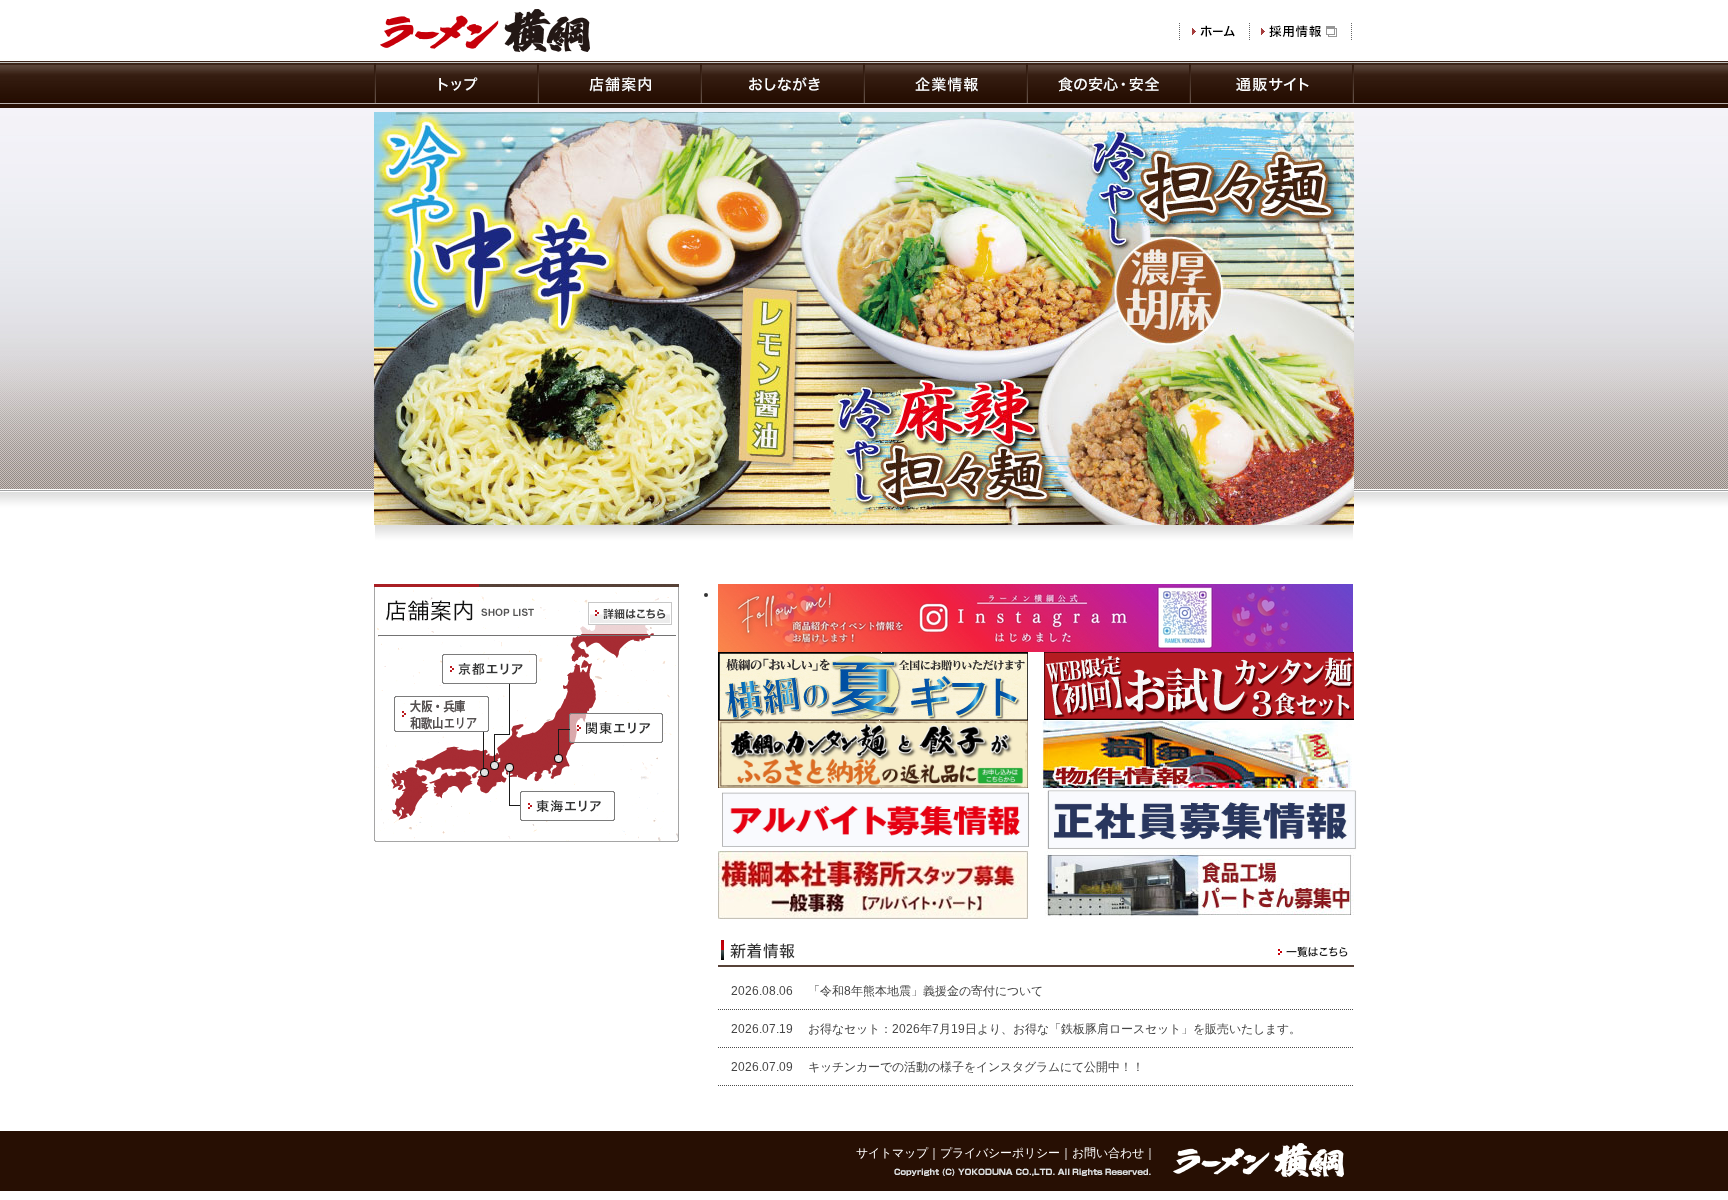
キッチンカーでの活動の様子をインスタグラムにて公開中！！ (976, 1067)
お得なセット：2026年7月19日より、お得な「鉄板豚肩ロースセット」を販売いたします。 (1054, 1029)
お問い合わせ (1108, 1153)
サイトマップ (892, 1153)
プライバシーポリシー (1000, 1153)
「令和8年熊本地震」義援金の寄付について (925, 991)
